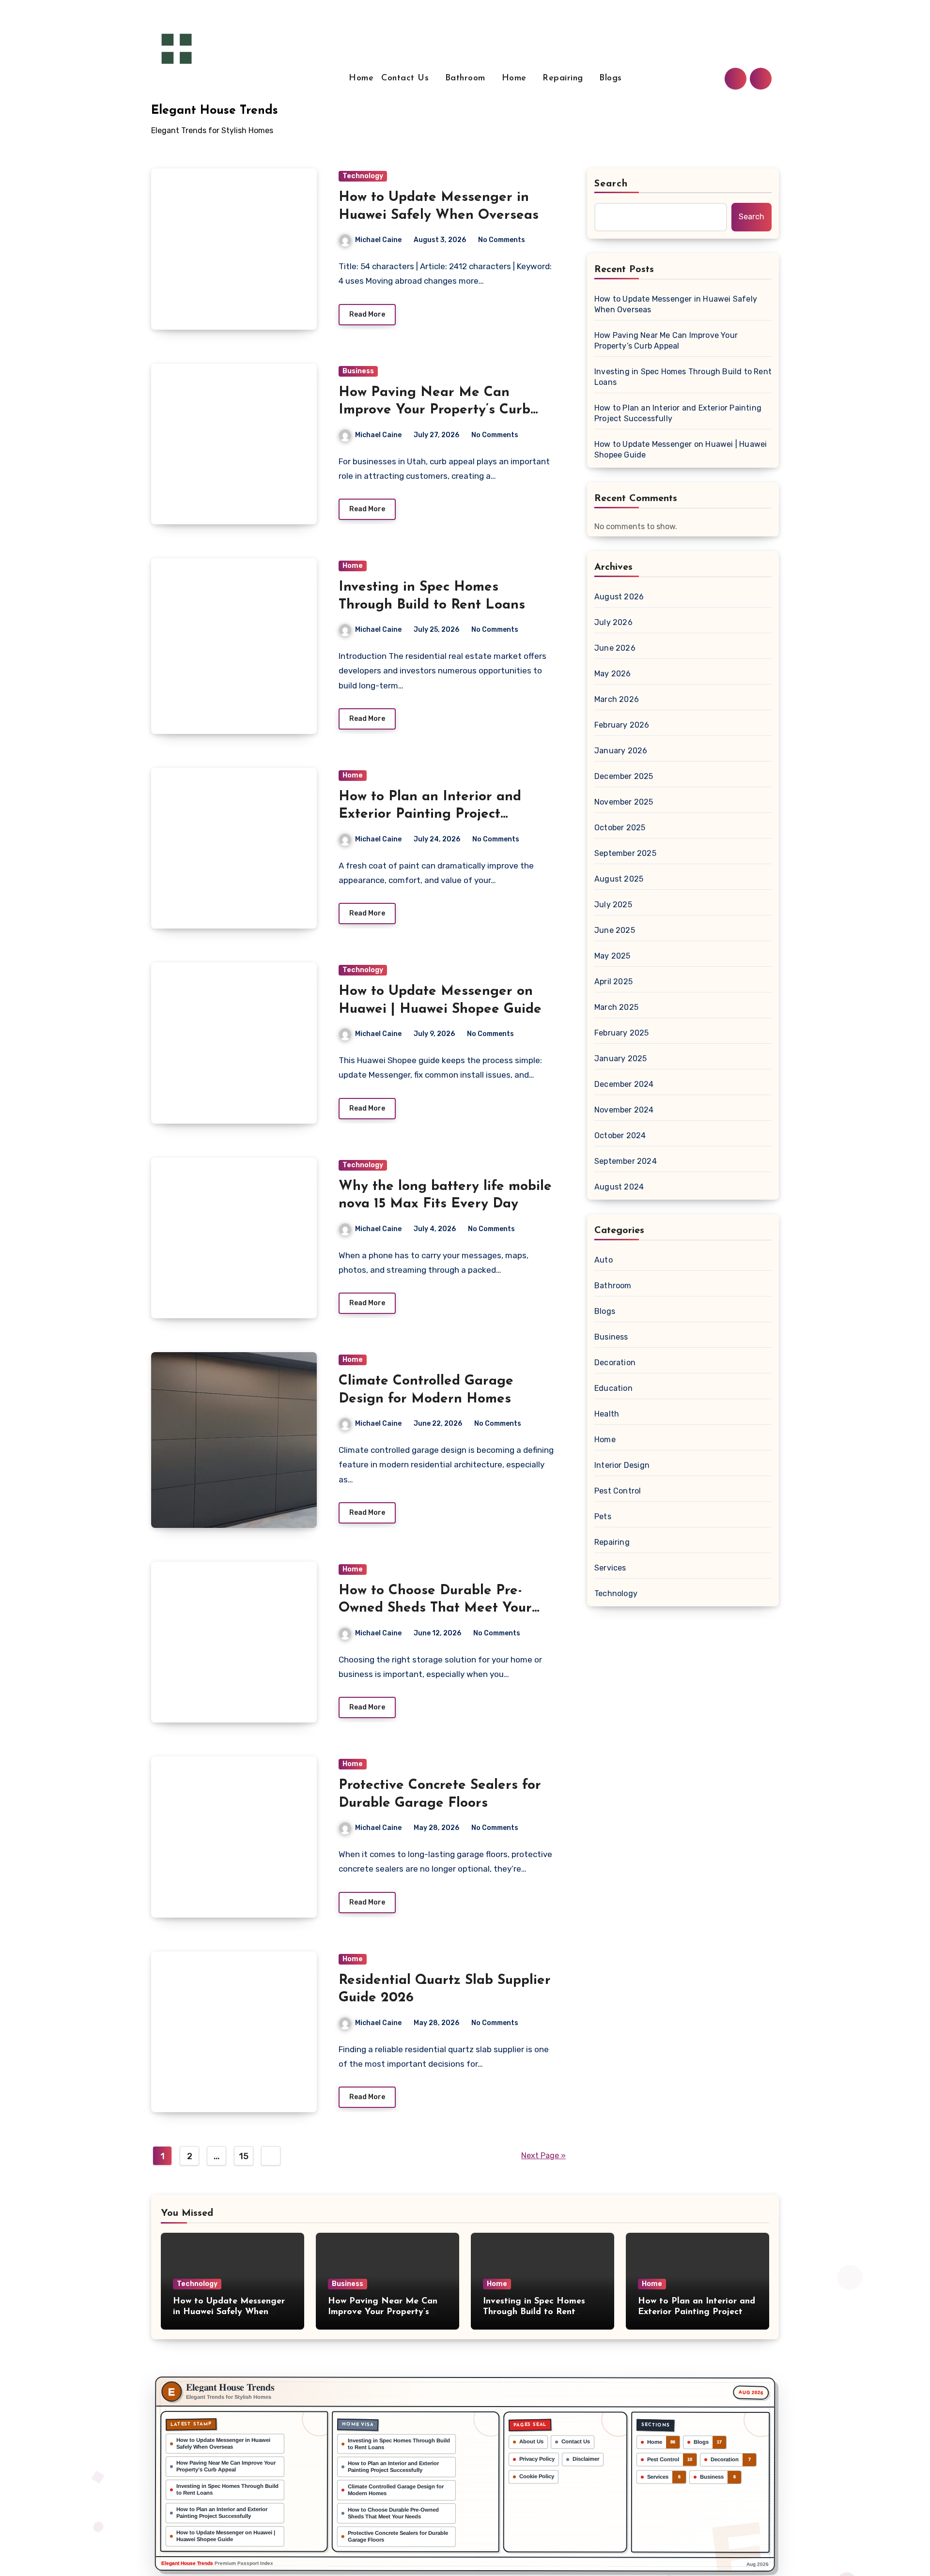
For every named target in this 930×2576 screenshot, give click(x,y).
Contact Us (407, 78)
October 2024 (620, 1136)
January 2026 (621, 751)
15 (243, 2156)
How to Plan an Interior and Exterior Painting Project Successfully (430, 815)
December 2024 (624, 1084)
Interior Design (622, 1465)
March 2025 (616, 1007)
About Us (531, 2441)
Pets (603, 1517)
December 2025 (624, 776)
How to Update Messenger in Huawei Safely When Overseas (676, 304)
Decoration (615, 1363)
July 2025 (613, 905)
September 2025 (625, 853)
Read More (367, 314)
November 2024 (624, 1110)
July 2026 (613, 622)
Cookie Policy (537, 2476)
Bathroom (467, 78)
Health (607, 1414)
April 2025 (613, 982)
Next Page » (543, 2156)
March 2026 (617, 699)
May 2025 (612, 956)
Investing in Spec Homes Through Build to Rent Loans (683, 377)
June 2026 (615, 648)
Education (613, 1388)
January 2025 (620, 1059)
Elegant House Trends (215, 111)
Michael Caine (378, 240)
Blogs (611, 78)
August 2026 (619, 597)
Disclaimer (586, 2459)
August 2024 (619, 1187)
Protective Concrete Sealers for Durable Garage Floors (398, 2536)
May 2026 (613, 674)
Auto (604, 1260)
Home (361, 78)
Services (610, 1568)
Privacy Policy (537, 2459)
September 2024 (626, 1161)
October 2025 (620, 828)
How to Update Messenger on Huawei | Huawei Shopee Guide (681, 450)
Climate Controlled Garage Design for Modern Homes (396, 2490)
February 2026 (622, 725)
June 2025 (615, 930)
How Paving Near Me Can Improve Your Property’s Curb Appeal (434, 410)
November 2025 (624, 802)
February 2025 (622, 1033)
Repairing (564, 78)
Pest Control (618, 1491)
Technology (363, 176)
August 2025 (619, 879)
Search (611, 184)
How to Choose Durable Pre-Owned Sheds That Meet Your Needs (435, 1608)
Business (358, 371)
